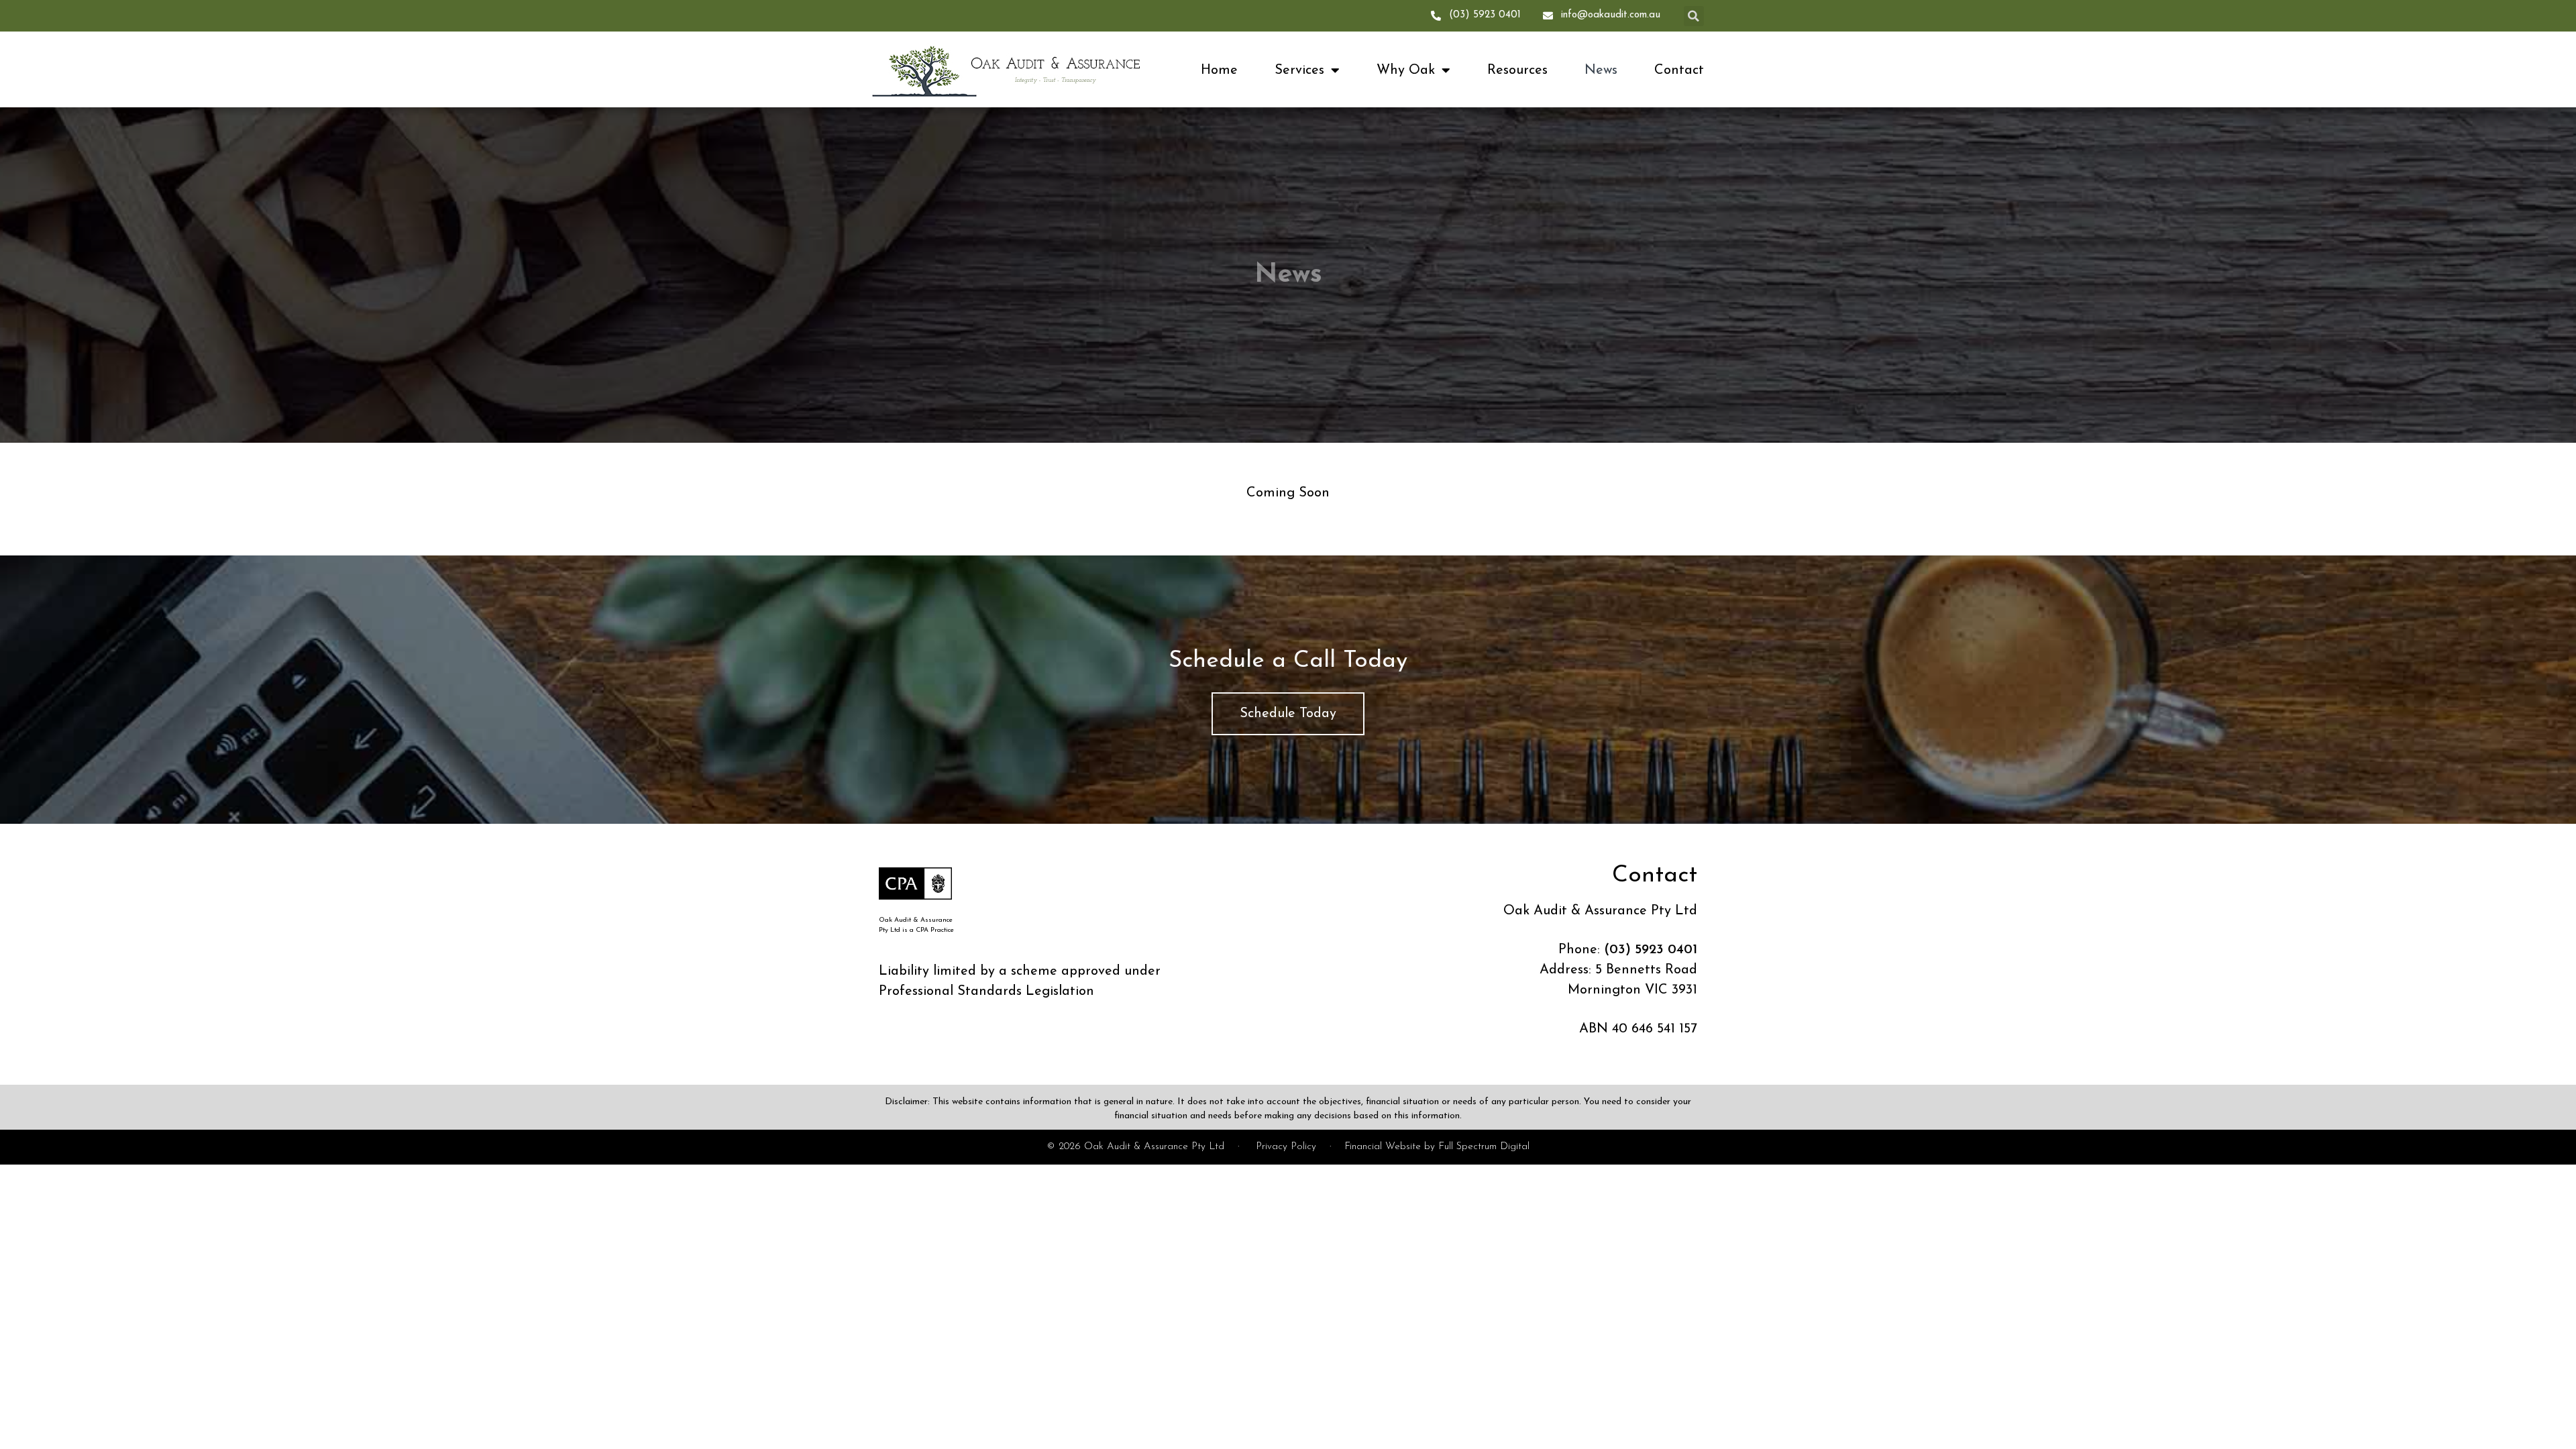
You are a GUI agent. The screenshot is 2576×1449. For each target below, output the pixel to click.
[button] (1694, 16)
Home (1219, 70)
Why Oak (1406, 70)
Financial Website (1383, 1147)
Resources (1517, 70)
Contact (1679, 70)
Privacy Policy (1286, 1147)
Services (1299, 70)
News (1601, 70)
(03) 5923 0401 (1651, 950)
